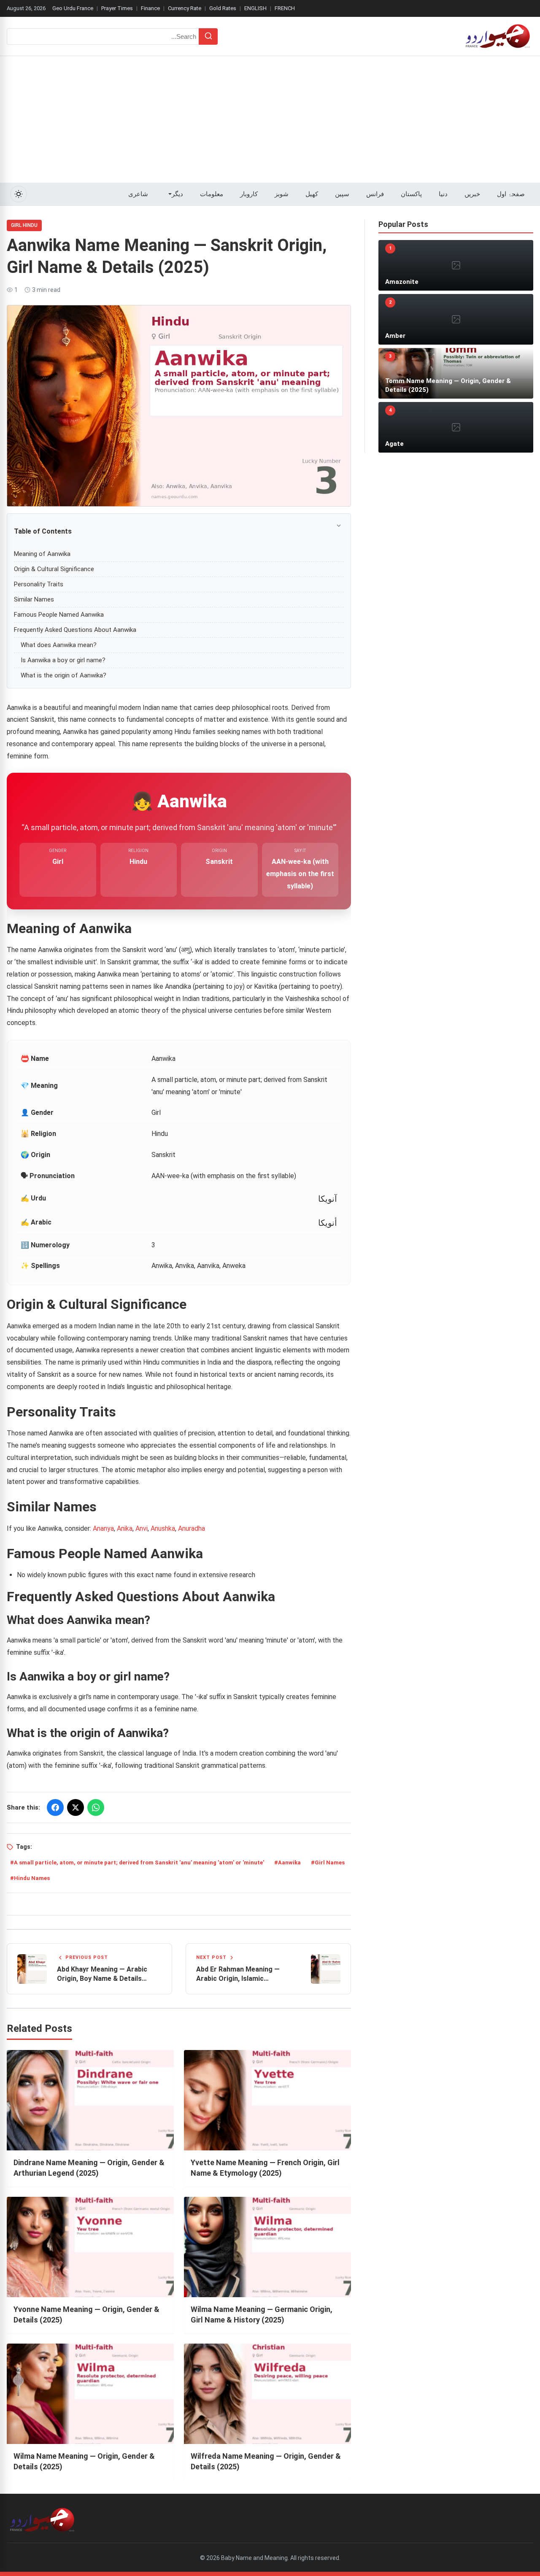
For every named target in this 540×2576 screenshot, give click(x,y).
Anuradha (192, 1528)
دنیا (443, 194)
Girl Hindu (24, 225)
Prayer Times (117, 8)
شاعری (138, 194)
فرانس (375, 194)
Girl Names (330, 1863)
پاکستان (411, 194)
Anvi (142, 1528)
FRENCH (285, 8)
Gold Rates (223, 8)
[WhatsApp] (96, 1807)
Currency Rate (185, 8)
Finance (150, 8)
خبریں (472, 194)
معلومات (212, 194)
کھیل (312, 194)
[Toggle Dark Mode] (19, 194)
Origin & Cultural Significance (54, 569)
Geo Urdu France (73, 8)
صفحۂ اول (511, 194)
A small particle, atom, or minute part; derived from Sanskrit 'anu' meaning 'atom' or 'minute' (139, 1863)
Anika (125, 1528)
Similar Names (34, 599)
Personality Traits (39, 584)
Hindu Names (32, 1878)
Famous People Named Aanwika (59, 615)
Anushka (163, 1528)
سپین (342, 194)
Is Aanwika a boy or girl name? (63, 660)
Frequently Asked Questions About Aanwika (75, 630)
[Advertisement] (270, 119)
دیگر (177, 194)
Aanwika (289, 1863)
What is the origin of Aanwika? (63, 675)
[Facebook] (55, 1807)
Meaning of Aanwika (42, 554)
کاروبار (249, 194)
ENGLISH (255, 8)
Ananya (103, 1528)
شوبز (282, 194)
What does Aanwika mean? (59, 645)
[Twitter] (76, 1807)
